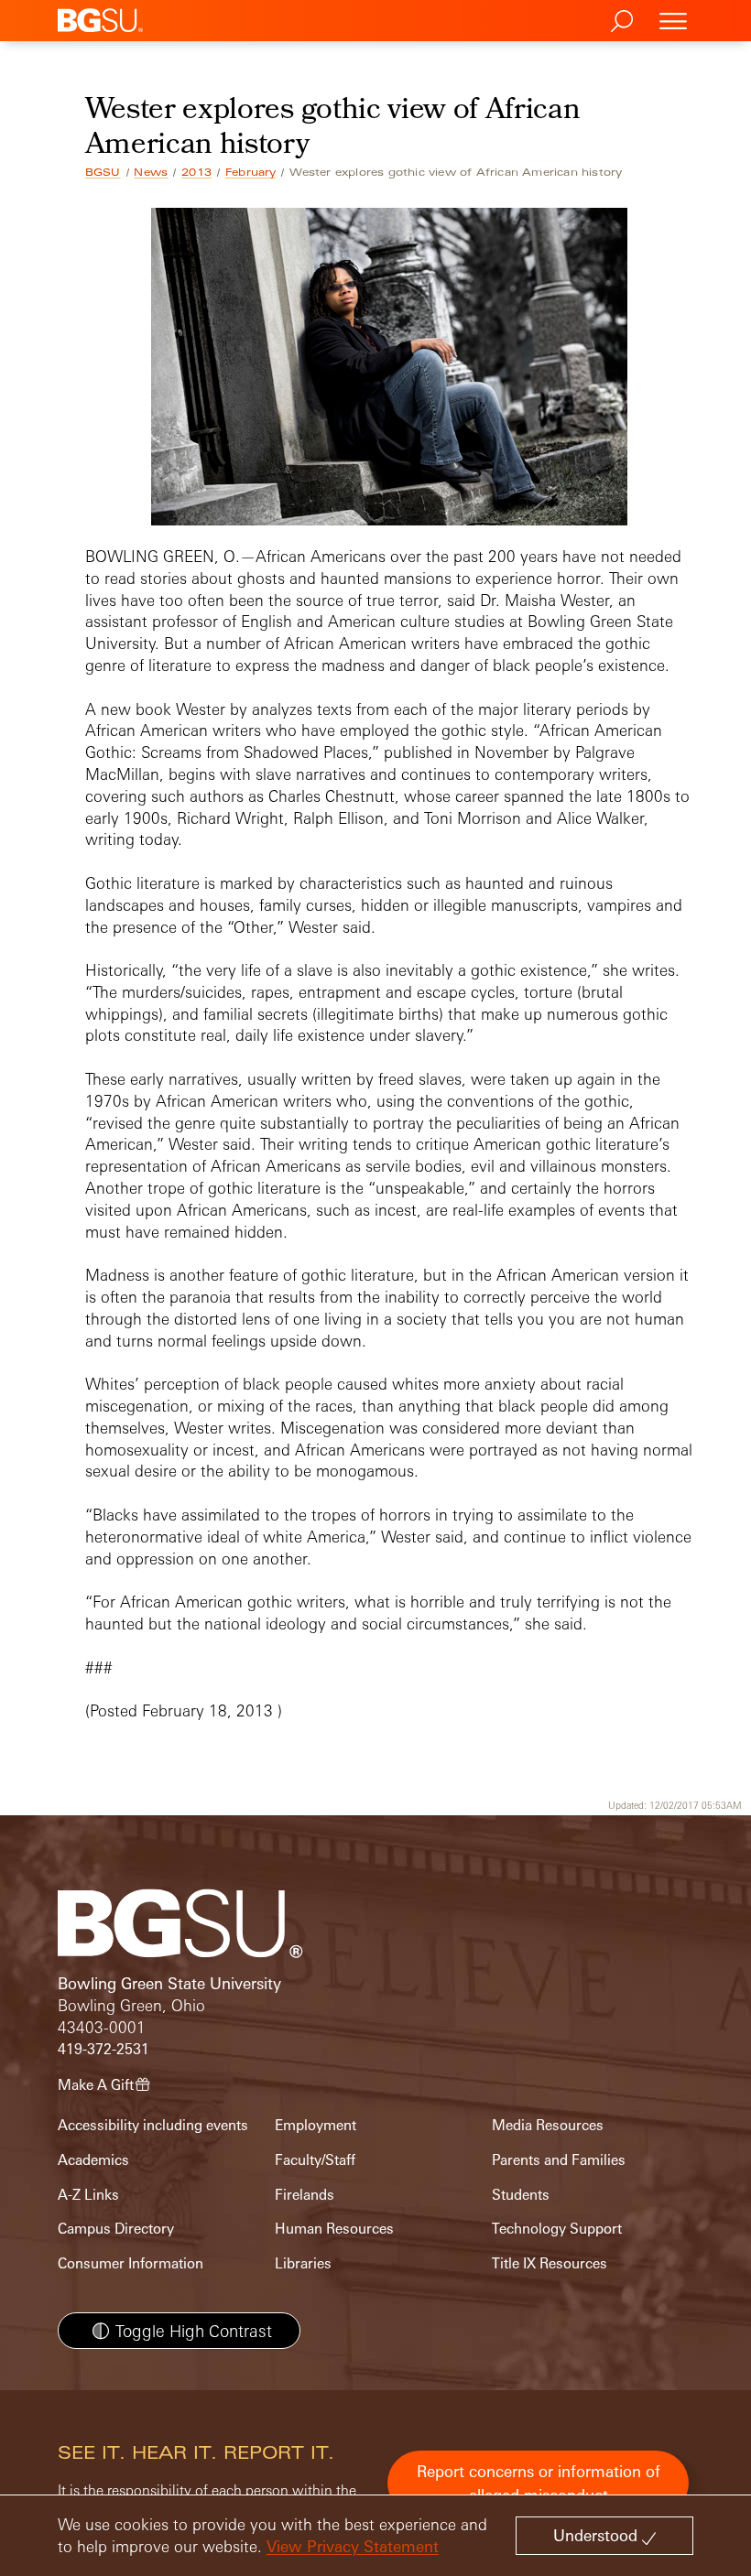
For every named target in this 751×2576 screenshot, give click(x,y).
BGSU (103, 172)
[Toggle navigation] (673, 21)
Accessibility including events (153, 2125)
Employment (316, 2125)
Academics (93, 2160)
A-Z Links (88, 2195)
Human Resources (334, 2229)
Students (521, 2195)
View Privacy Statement (353, 2546)
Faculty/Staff (315, 2160)
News (151, 172)
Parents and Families (559, 2160)
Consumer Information (131, 2263)
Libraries (303, 2263)
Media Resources (548, 2125)
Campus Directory (116, 2229)
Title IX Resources (550, 2263)
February (251, 172)
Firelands (305, 2195)
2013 (196, 172)
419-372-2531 (103, 2049)
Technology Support (557, 2229)
